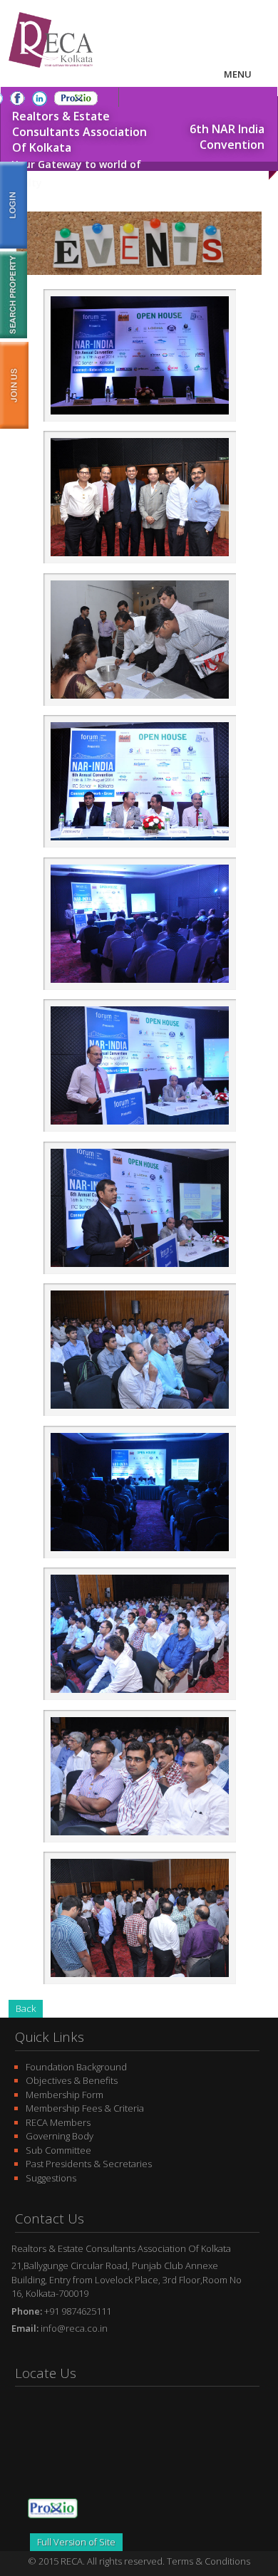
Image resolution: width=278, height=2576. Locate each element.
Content (14, 385)
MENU (238, 74)
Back (26, 2008)
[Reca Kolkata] (51, 71)
